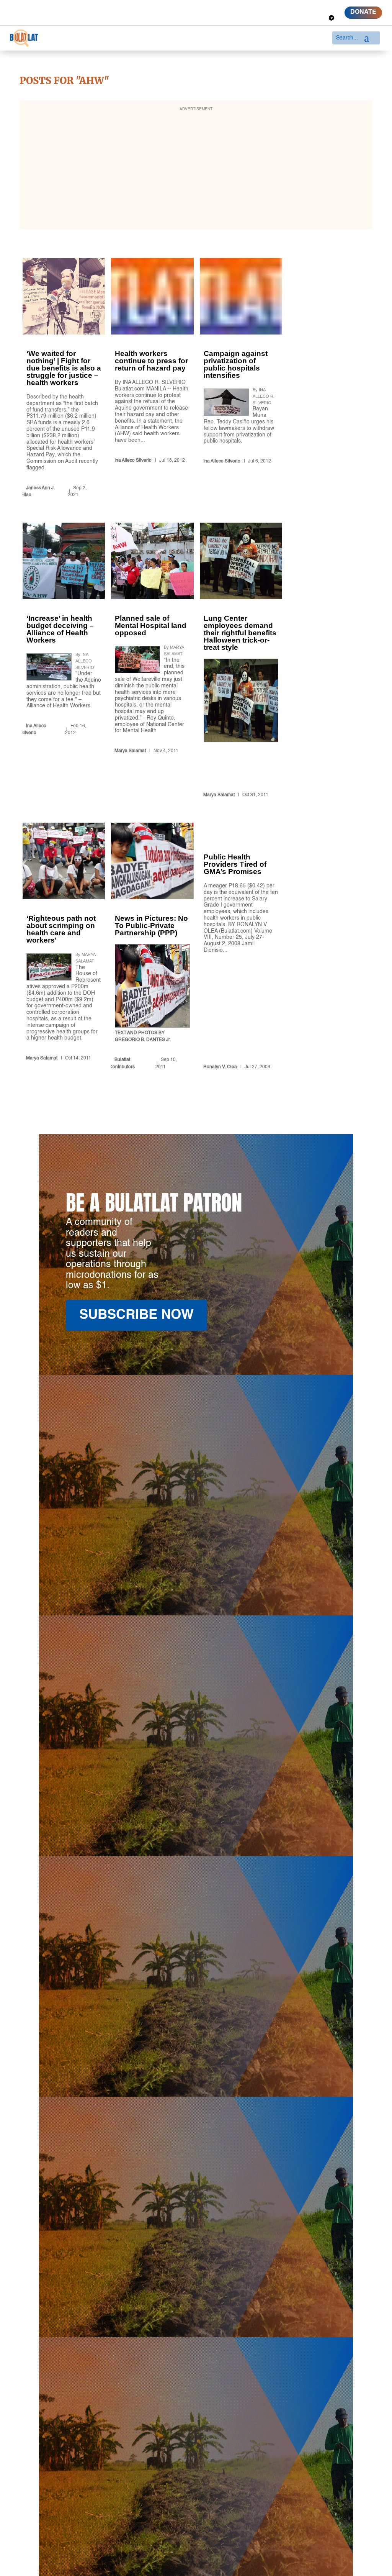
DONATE (363, 12)
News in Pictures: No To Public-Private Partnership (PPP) (152, 948)
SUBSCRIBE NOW (136, 1315)
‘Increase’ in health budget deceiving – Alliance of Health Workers (64, 662)
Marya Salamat (130, 751)
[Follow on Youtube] (328, 7)
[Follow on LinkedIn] (315, 7)
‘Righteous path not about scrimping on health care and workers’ (64, 948)
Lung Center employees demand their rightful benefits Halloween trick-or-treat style (241, 662)
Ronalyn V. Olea (220, 1067)
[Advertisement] (196, 169)
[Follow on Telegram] (332, 18)
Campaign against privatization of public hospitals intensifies (241, 379)
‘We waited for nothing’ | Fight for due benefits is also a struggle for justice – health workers (64, 379)
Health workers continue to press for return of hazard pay (152, 379)
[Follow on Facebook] (287, 7)
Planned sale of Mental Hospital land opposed (152, 662)
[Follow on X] (301, 7)
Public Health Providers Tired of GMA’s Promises (241, 948)
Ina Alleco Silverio (133, 461)
